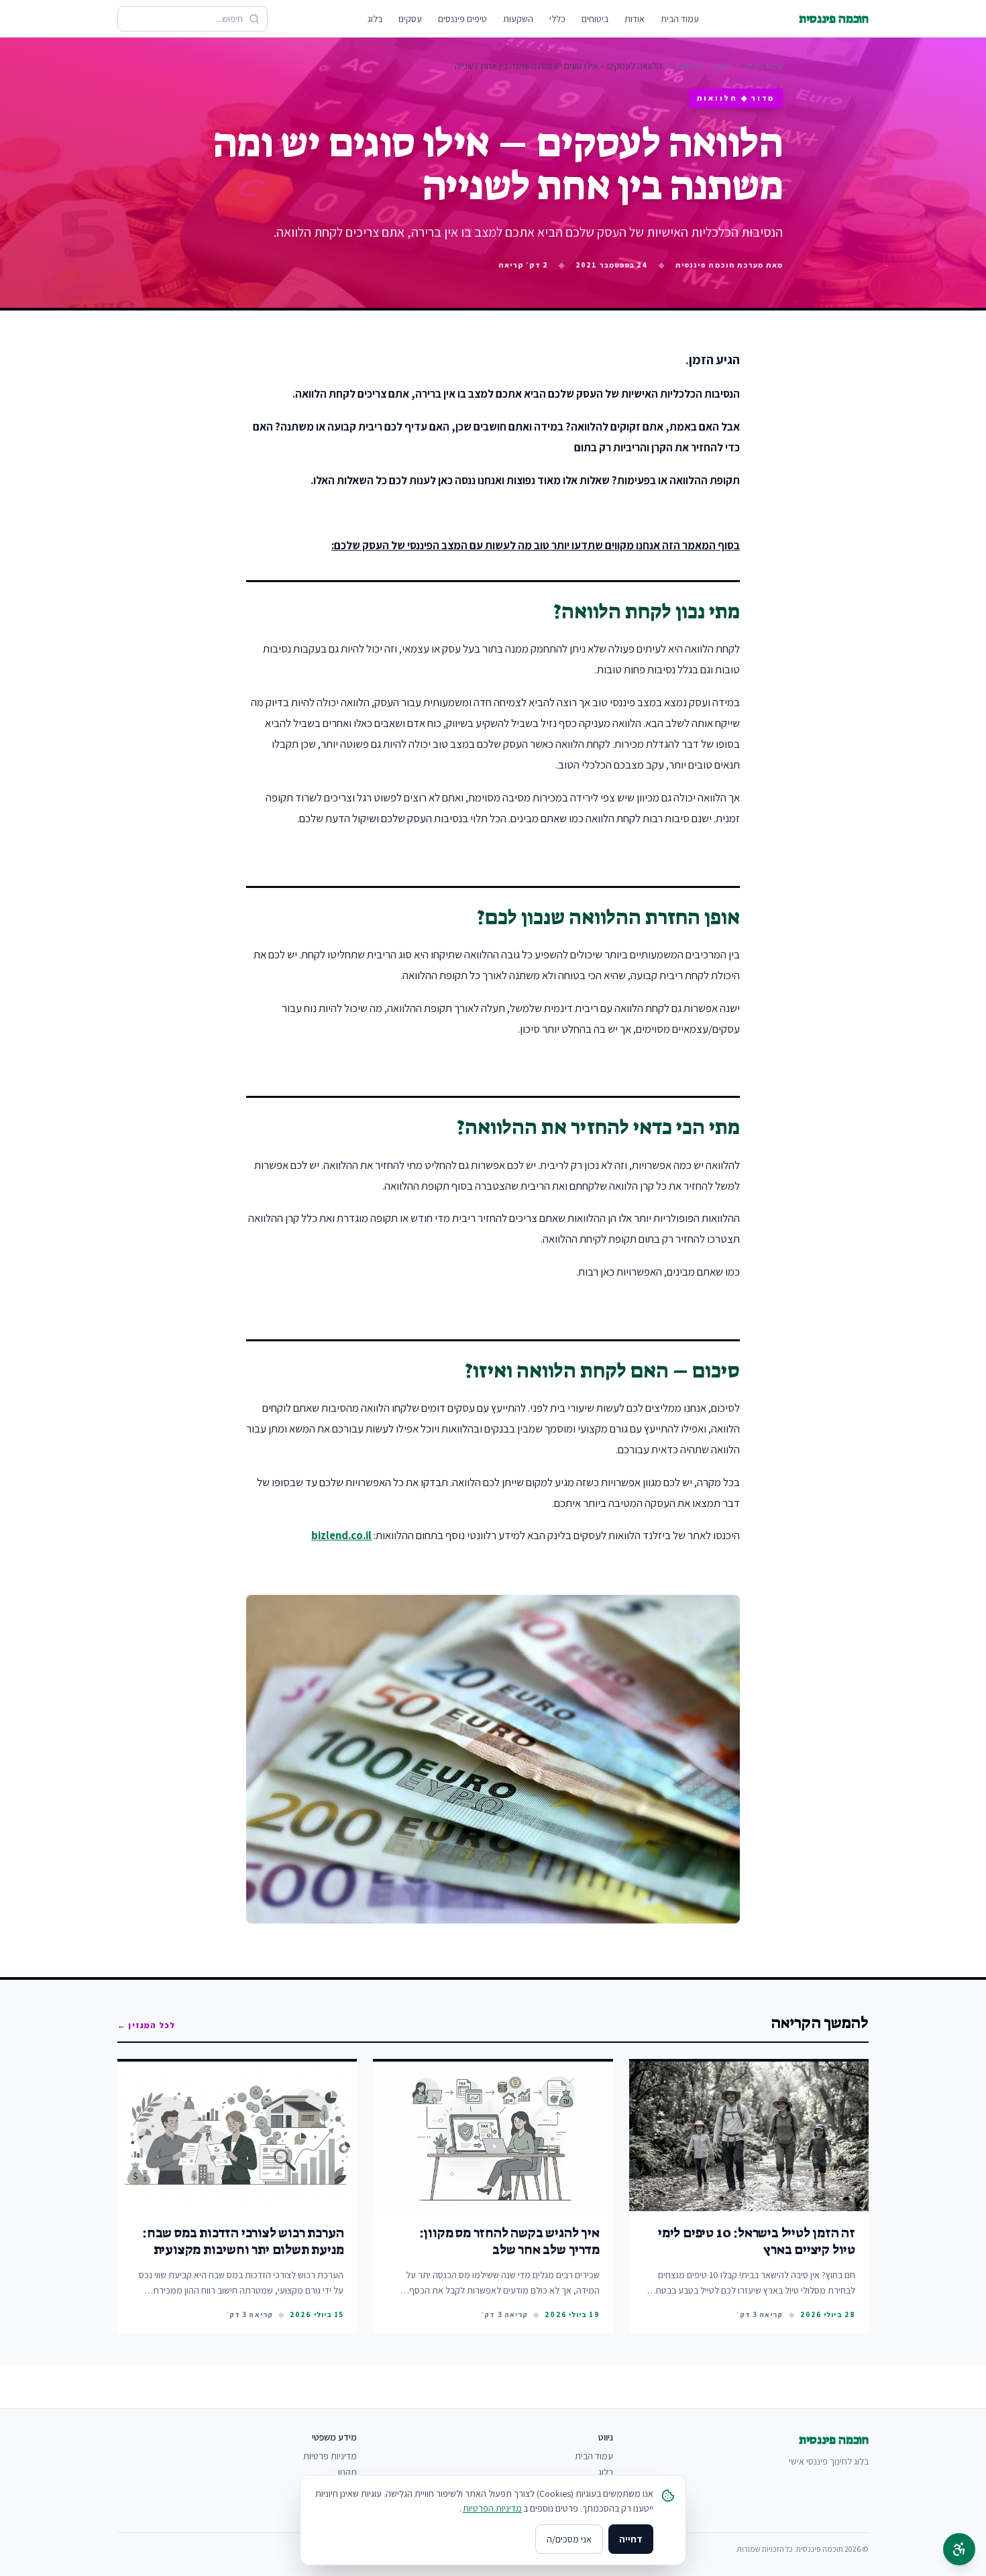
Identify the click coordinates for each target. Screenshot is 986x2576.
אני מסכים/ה (569, 2539)
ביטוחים (595, 19)
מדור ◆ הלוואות (736, 98)
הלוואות (689, 66)
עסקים (410, 19)
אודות (635, 19)
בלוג (375, 19)
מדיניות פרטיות (330, 2456)
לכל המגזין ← (146, 2025)
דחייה (631, 2539)
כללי (557, 19)
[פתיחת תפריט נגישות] (959, 2549)
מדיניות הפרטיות (492, 2508)
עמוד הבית (680, 19)
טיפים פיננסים (462, 19)
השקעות (518, 19)
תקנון (347, 2472)
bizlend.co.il (341, 1535)
